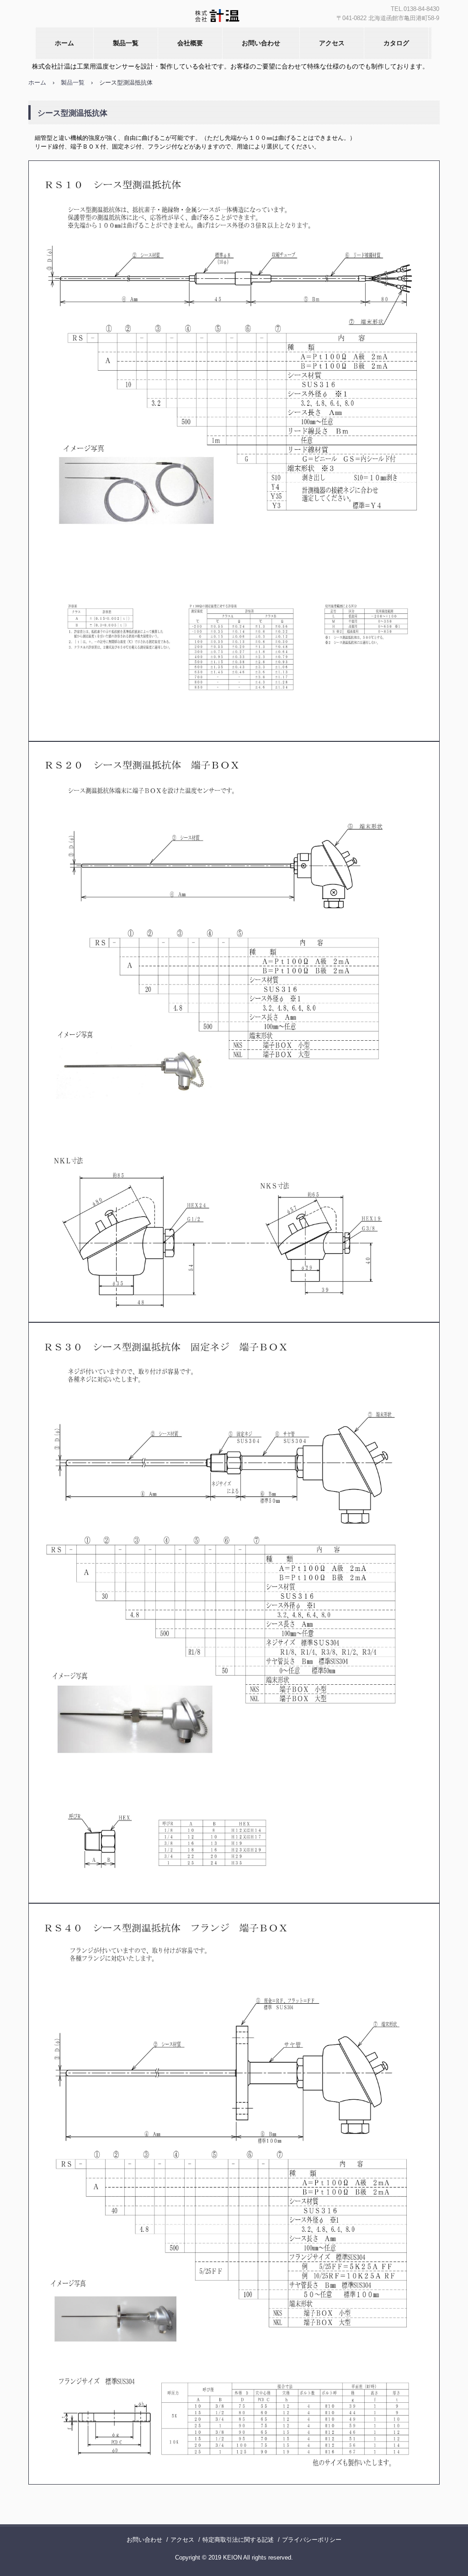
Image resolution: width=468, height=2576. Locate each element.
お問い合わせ (261, 43)
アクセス (332, 43)
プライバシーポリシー (312, 2540)
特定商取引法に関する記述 (238, 2540)
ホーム (64, 43)
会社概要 (190, 43)
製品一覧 (126, 43)
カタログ (396, 43)
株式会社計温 (219, 18)
